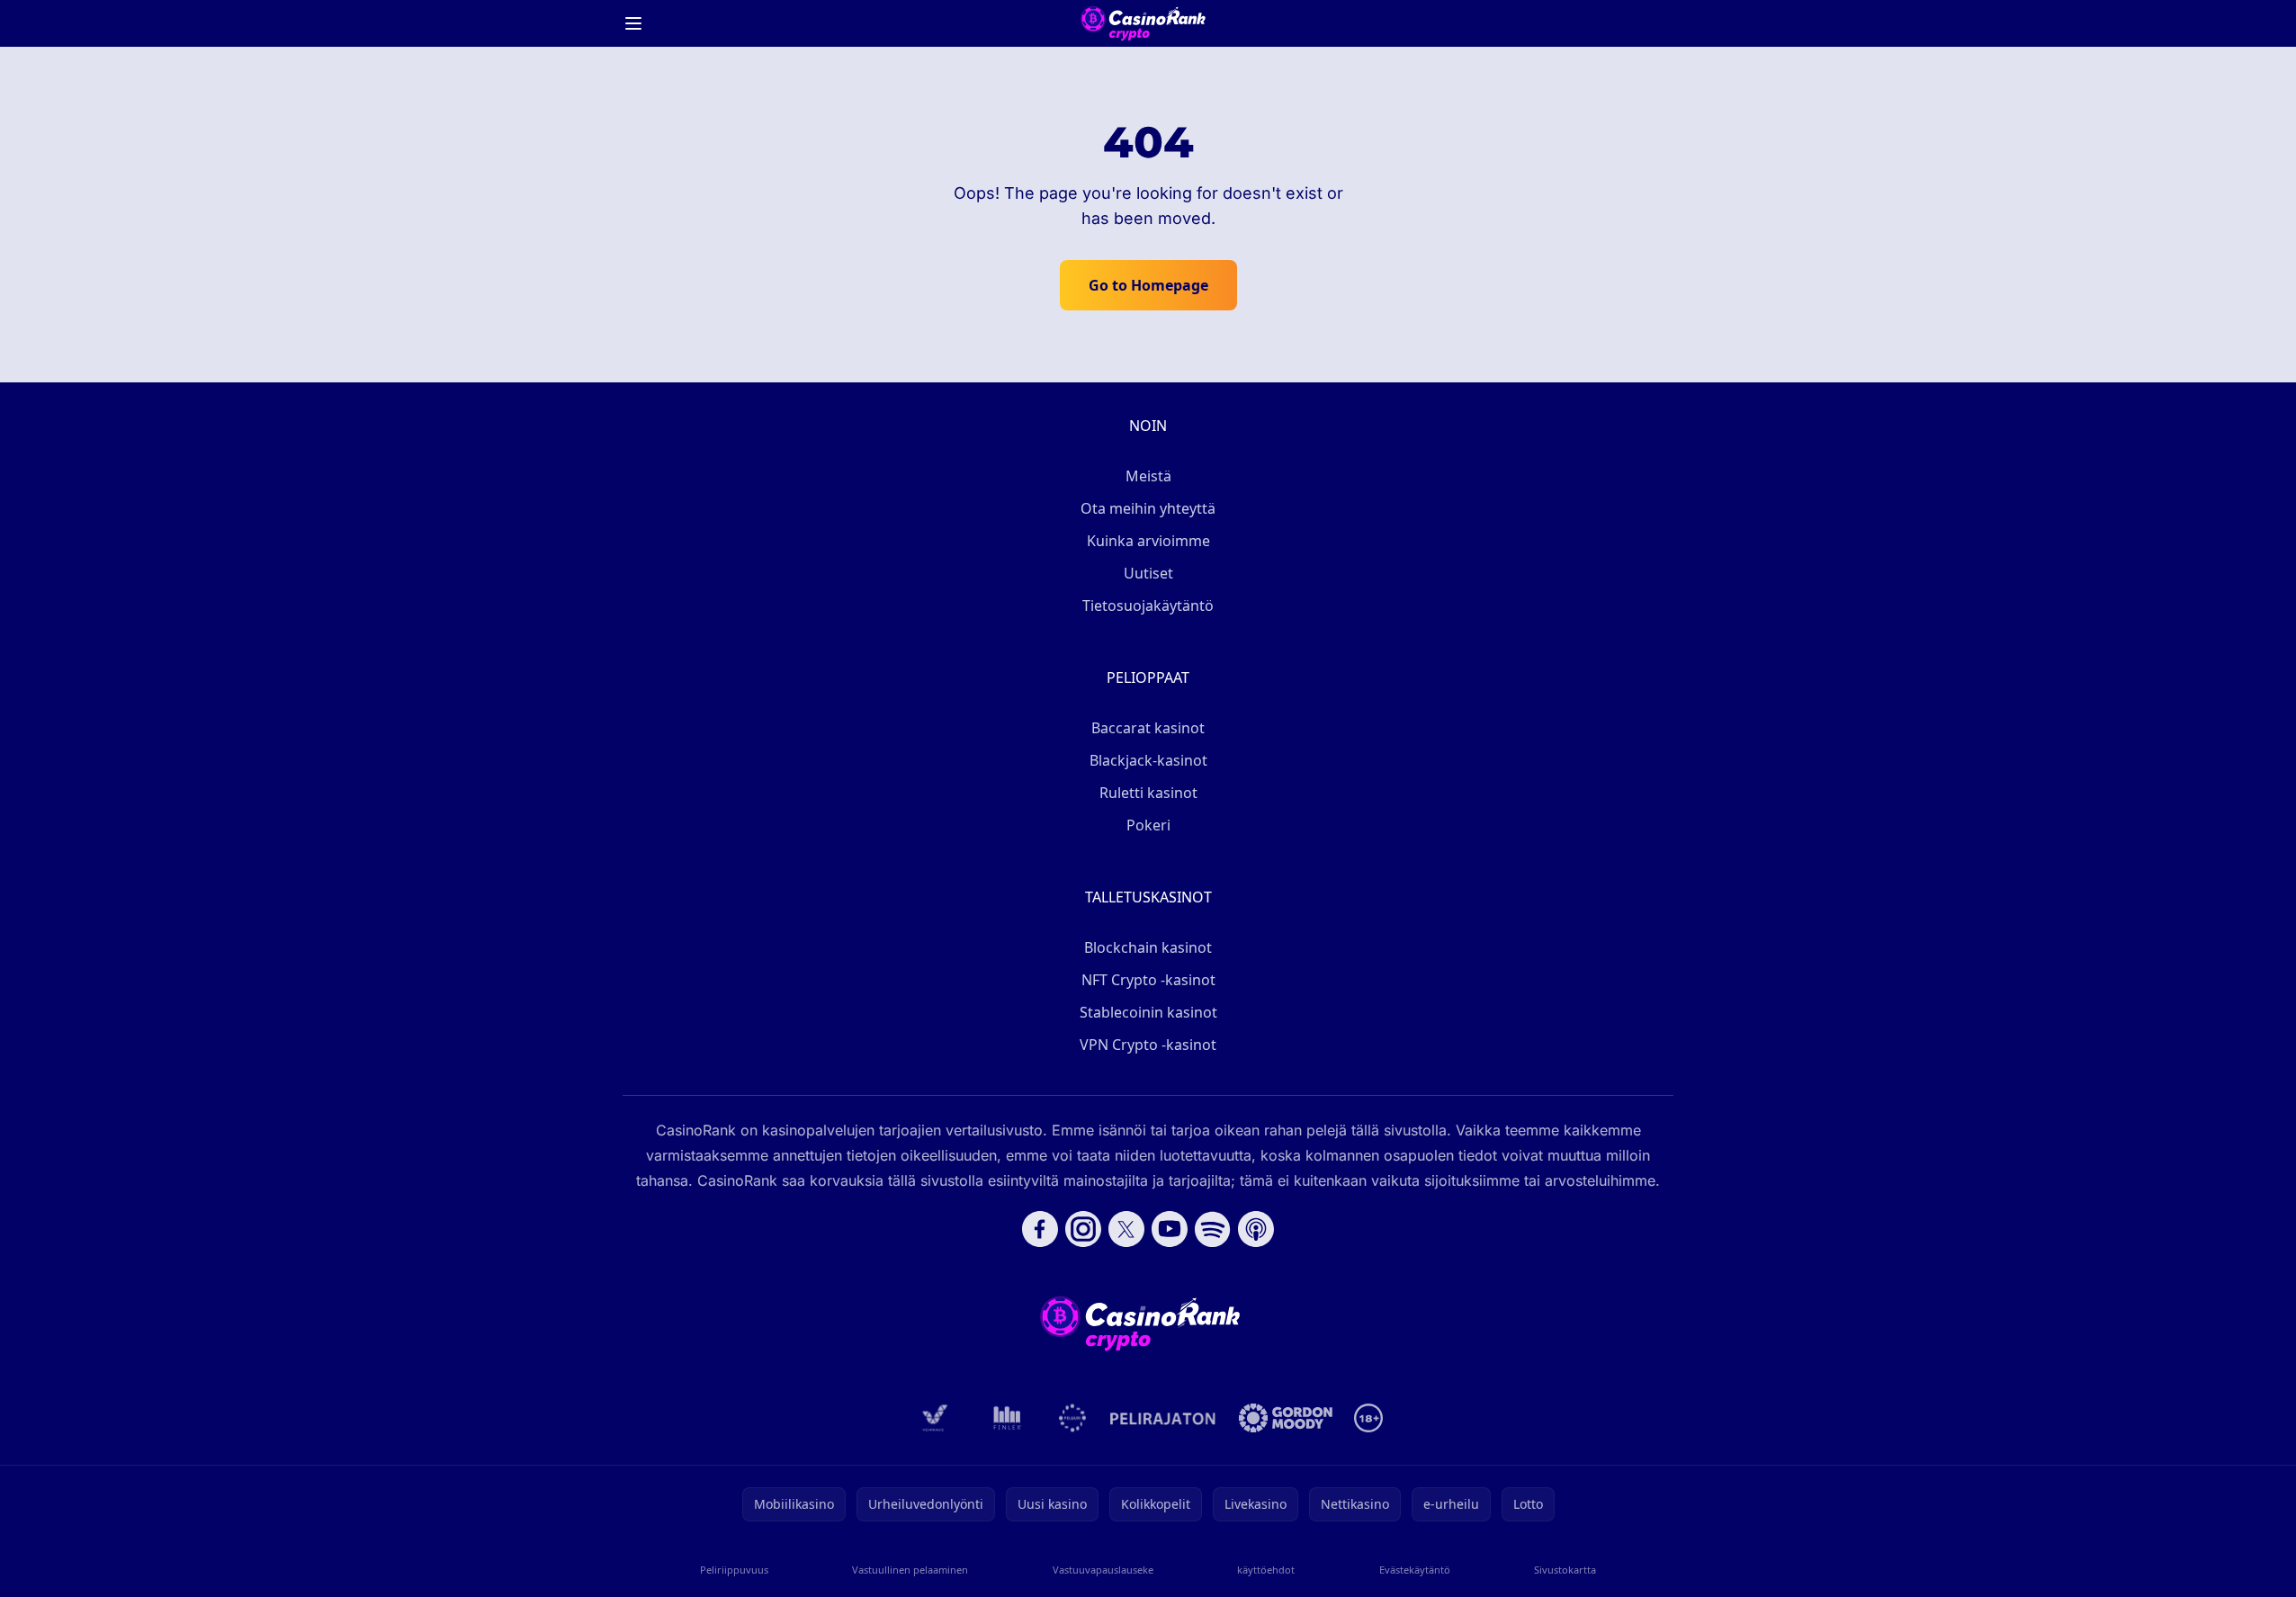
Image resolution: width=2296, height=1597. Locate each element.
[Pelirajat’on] (1163, 1418)
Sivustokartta (1565, 1570)
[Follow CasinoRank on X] (1126, 1229)
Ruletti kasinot (1148, 793)
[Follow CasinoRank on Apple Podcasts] (1256, 1229)
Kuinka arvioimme (1148, 541)
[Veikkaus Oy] (935, 1418)
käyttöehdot (1266, 1570)
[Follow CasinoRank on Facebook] (1040, 1229)
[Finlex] (1008, 1418)
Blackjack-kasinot (1148, 760)
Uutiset (1148, 573)
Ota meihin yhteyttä (1148, 508)
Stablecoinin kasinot (1148, 1012)
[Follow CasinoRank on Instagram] (1083, 1229)
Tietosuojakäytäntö (1148, 606)
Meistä (1148, 476)
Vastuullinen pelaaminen (910, 1570)
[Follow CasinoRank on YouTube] (1170, 1229)
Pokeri (1148, 825)
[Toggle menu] (633, 23)
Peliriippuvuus (734, 1570)
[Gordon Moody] (1286, 1418)
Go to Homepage (1148, 285)
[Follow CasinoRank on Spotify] (1213, 1229)
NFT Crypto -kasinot (1148, 980)
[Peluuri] (1073, 1418)
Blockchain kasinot (1148, 947)
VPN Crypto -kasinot (1148, 1045)
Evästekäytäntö (1415, 1570)
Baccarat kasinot (1148, 728)
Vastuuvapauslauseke (1103, 1570)
